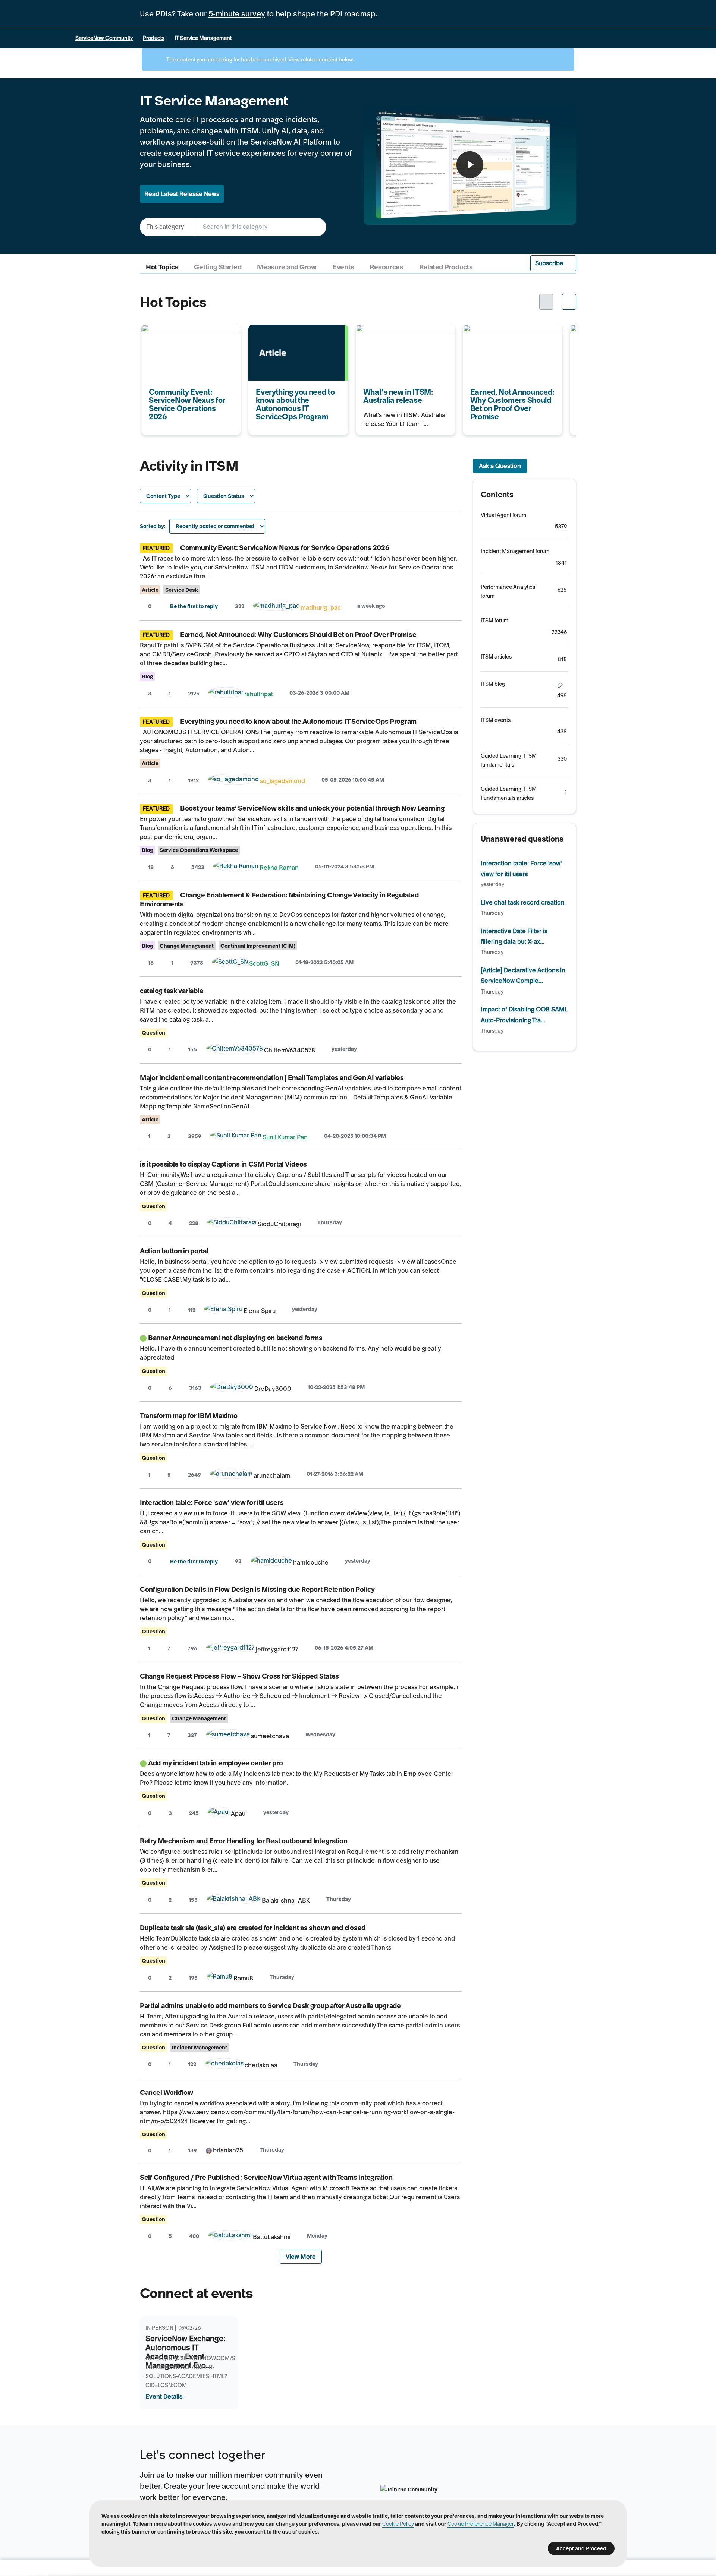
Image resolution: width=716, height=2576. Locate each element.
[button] (553, 263)
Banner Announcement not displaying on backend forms (235, 1338)
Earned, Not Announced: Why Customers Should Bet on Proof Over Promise (507, 340)
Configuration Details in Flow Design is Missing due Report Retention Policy (257, 1589)
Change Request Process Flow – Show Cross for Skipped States (239, 1676)
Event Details (164, 2396)
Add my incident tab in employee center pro (216, 1763)
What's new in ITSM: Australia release (397, 334)
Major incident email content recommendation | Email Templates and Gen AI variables (272, 1078)
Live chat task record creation (523, 902)
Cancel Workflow (167, 2092)
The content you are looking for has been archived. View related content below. (260, 60)
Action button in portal (174, 1251)
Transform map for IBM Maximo (189, 1416)
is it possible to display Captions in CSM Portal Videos (223, 1164)
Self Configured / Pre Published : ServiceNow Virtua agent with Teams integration (266, 2177)
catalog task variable (172, 991)
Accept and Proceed (581, 2548)
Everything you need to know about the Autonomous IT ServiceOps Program (290, 340)
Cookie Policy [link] (398, 2524)
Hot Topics (162, 267)
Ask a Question (500, 466)
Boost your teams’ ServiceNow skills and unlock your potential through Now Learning (313, 808)
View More (301, 2257)
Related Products (446, 267)
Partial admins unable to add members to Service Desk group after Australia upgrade (270, 2006)
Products (154, 38)
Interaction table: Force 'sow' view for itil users (212, 1502)
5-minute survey (237, 14)
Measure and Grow (287, 267)
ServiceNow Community (104, 38)
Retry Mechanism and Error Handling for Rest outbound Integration (244, 1841)
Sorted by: (153, 526)
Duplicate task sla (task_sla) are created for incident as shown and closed (253, 1928)
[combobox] (261, 227)
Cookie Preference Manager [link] (481, 2524)
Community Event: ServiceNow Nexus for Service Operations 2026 (191, 334)
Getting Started (218, 267)
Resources (387, 267)
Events (343, 267)
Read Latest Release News (182, 194)
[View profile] (276, 607)
